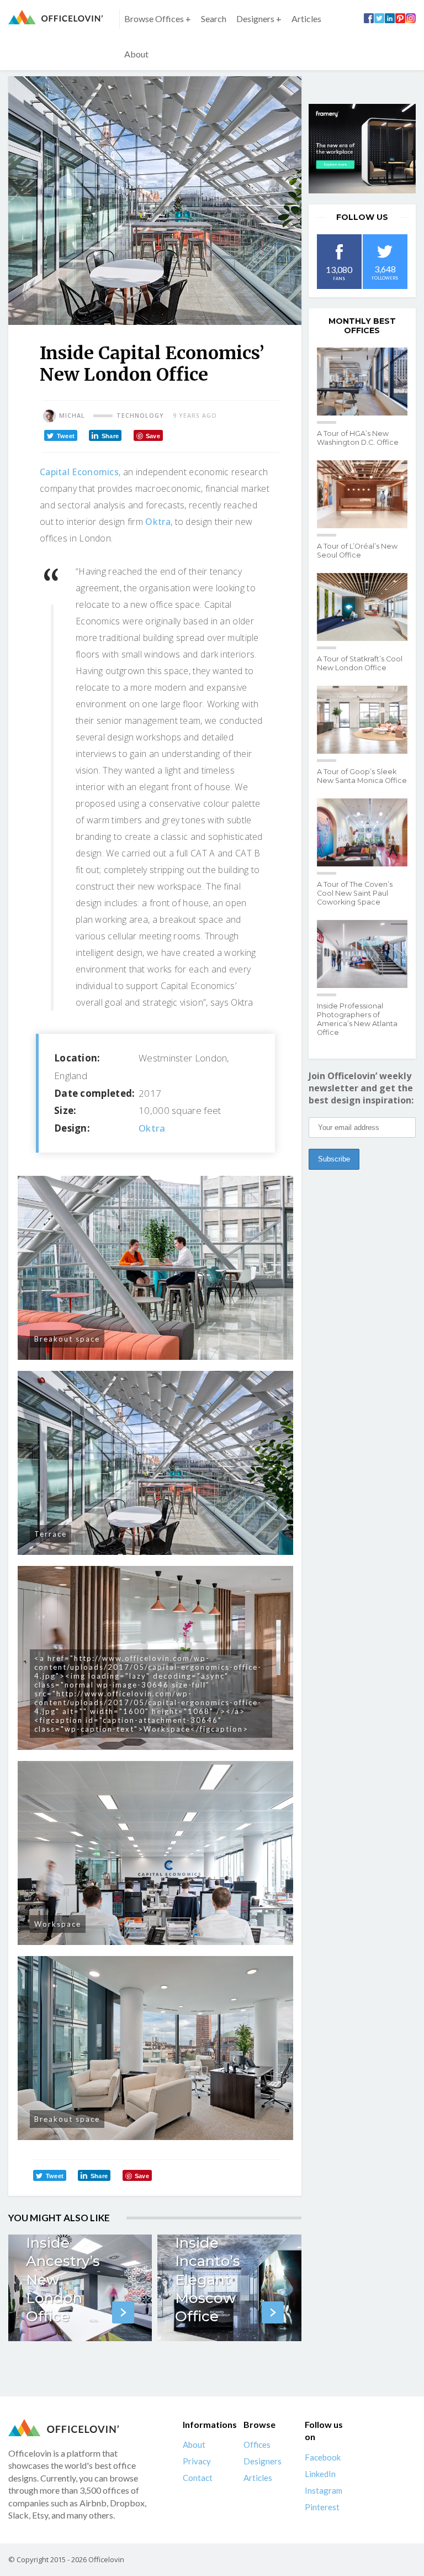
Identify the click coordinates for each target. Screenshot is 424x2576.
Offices (257, 2444)
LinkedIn (320, 2474)
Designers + (259, 19)
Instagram (324, 2490)
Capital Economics (79, 472)
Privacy (197, 2461)
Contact (198, 2478)
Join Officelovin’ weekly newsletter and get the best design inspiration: (361, 1088)
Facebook (323, 2457)
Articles (306, 19)
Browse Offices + (158, 19)
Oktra (158, 522)
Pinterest (322, 2507)
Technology (140, 416)
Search (214, 19)
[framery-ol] (362, 149)
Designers (263, 2461)
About (136, 54)
